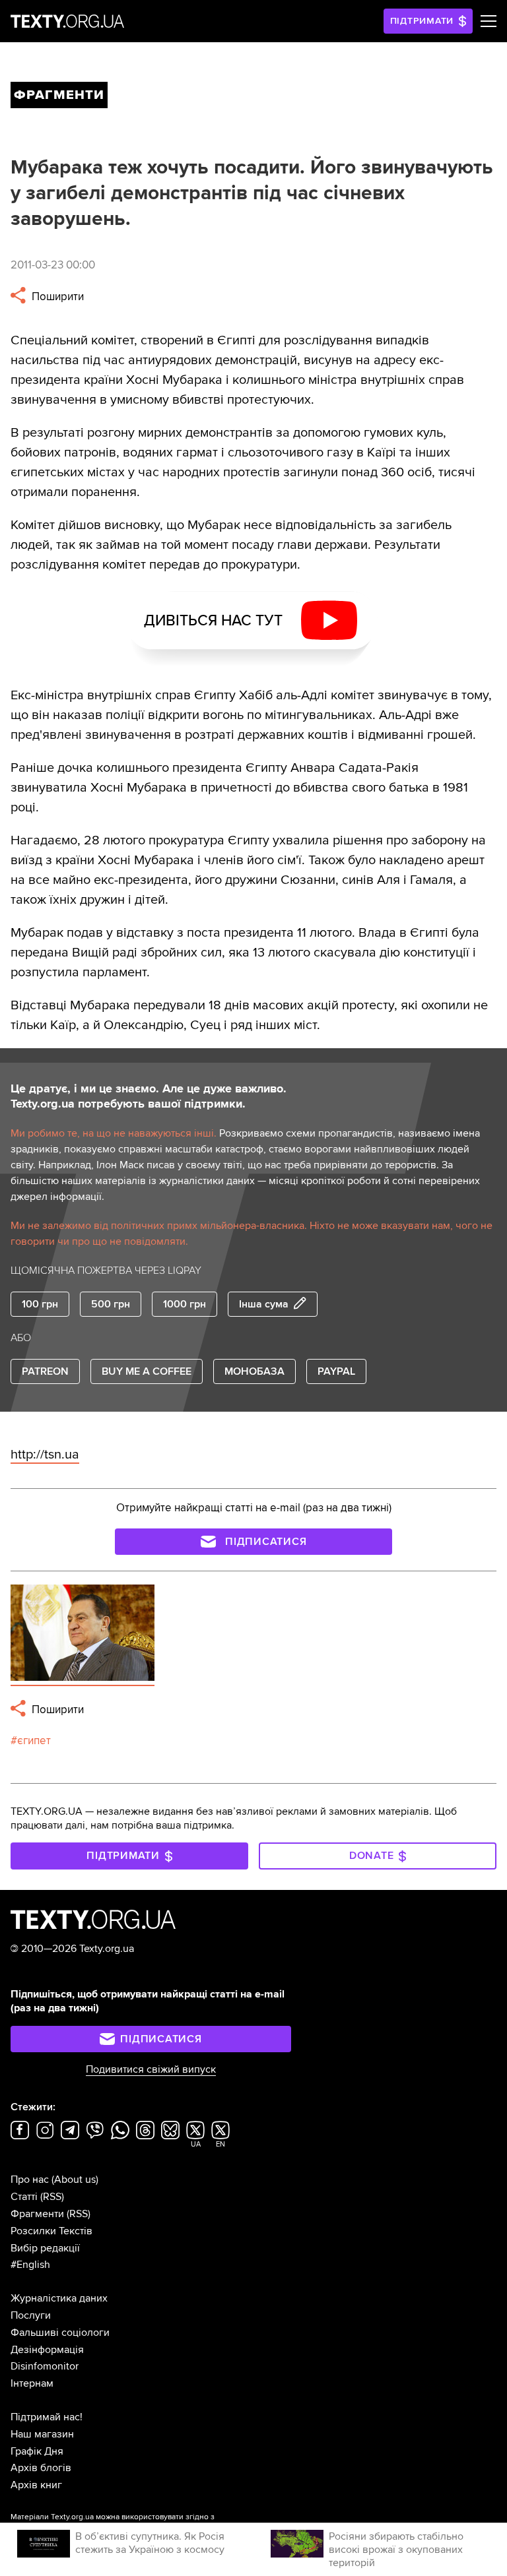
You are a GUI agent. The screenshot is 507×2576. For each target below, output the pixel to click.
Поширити (56, 297)
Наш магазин (42, 2434)
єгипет (34, 1741)
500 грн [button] (111, 1304)
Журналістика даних (59, 2298)
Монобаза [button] (254, 1371)
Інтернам (32, 2383)
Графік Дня (37, 2451)
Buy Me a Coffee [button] (147, 1371)
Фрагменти (37, 2214)
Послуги (31, 2315)
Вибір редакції (45, 2248)
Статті (24, 2197)
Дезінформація (47, 2350)
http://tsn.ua (45, 1455)
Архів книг (36, 2485)
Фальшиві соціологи (60, 2333)
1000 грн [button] (185, 1304)
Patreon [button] (45, 1371)
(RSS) (52, 2197)
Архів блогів (41, 2468)
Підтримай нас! (47, 2417)
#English (30, 2265)
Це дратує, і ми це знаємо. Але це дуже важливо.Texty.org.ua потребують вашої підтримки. (149, 1096)
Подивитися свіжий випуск (151, 2069)
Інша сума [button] (264, 1304)
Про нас (30, 2180)
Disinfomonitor (45, 2366)
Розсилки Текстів (51, 2231)
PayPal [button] (336, 1371)
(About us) (75, 2180)
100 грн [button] (40, 1304)
